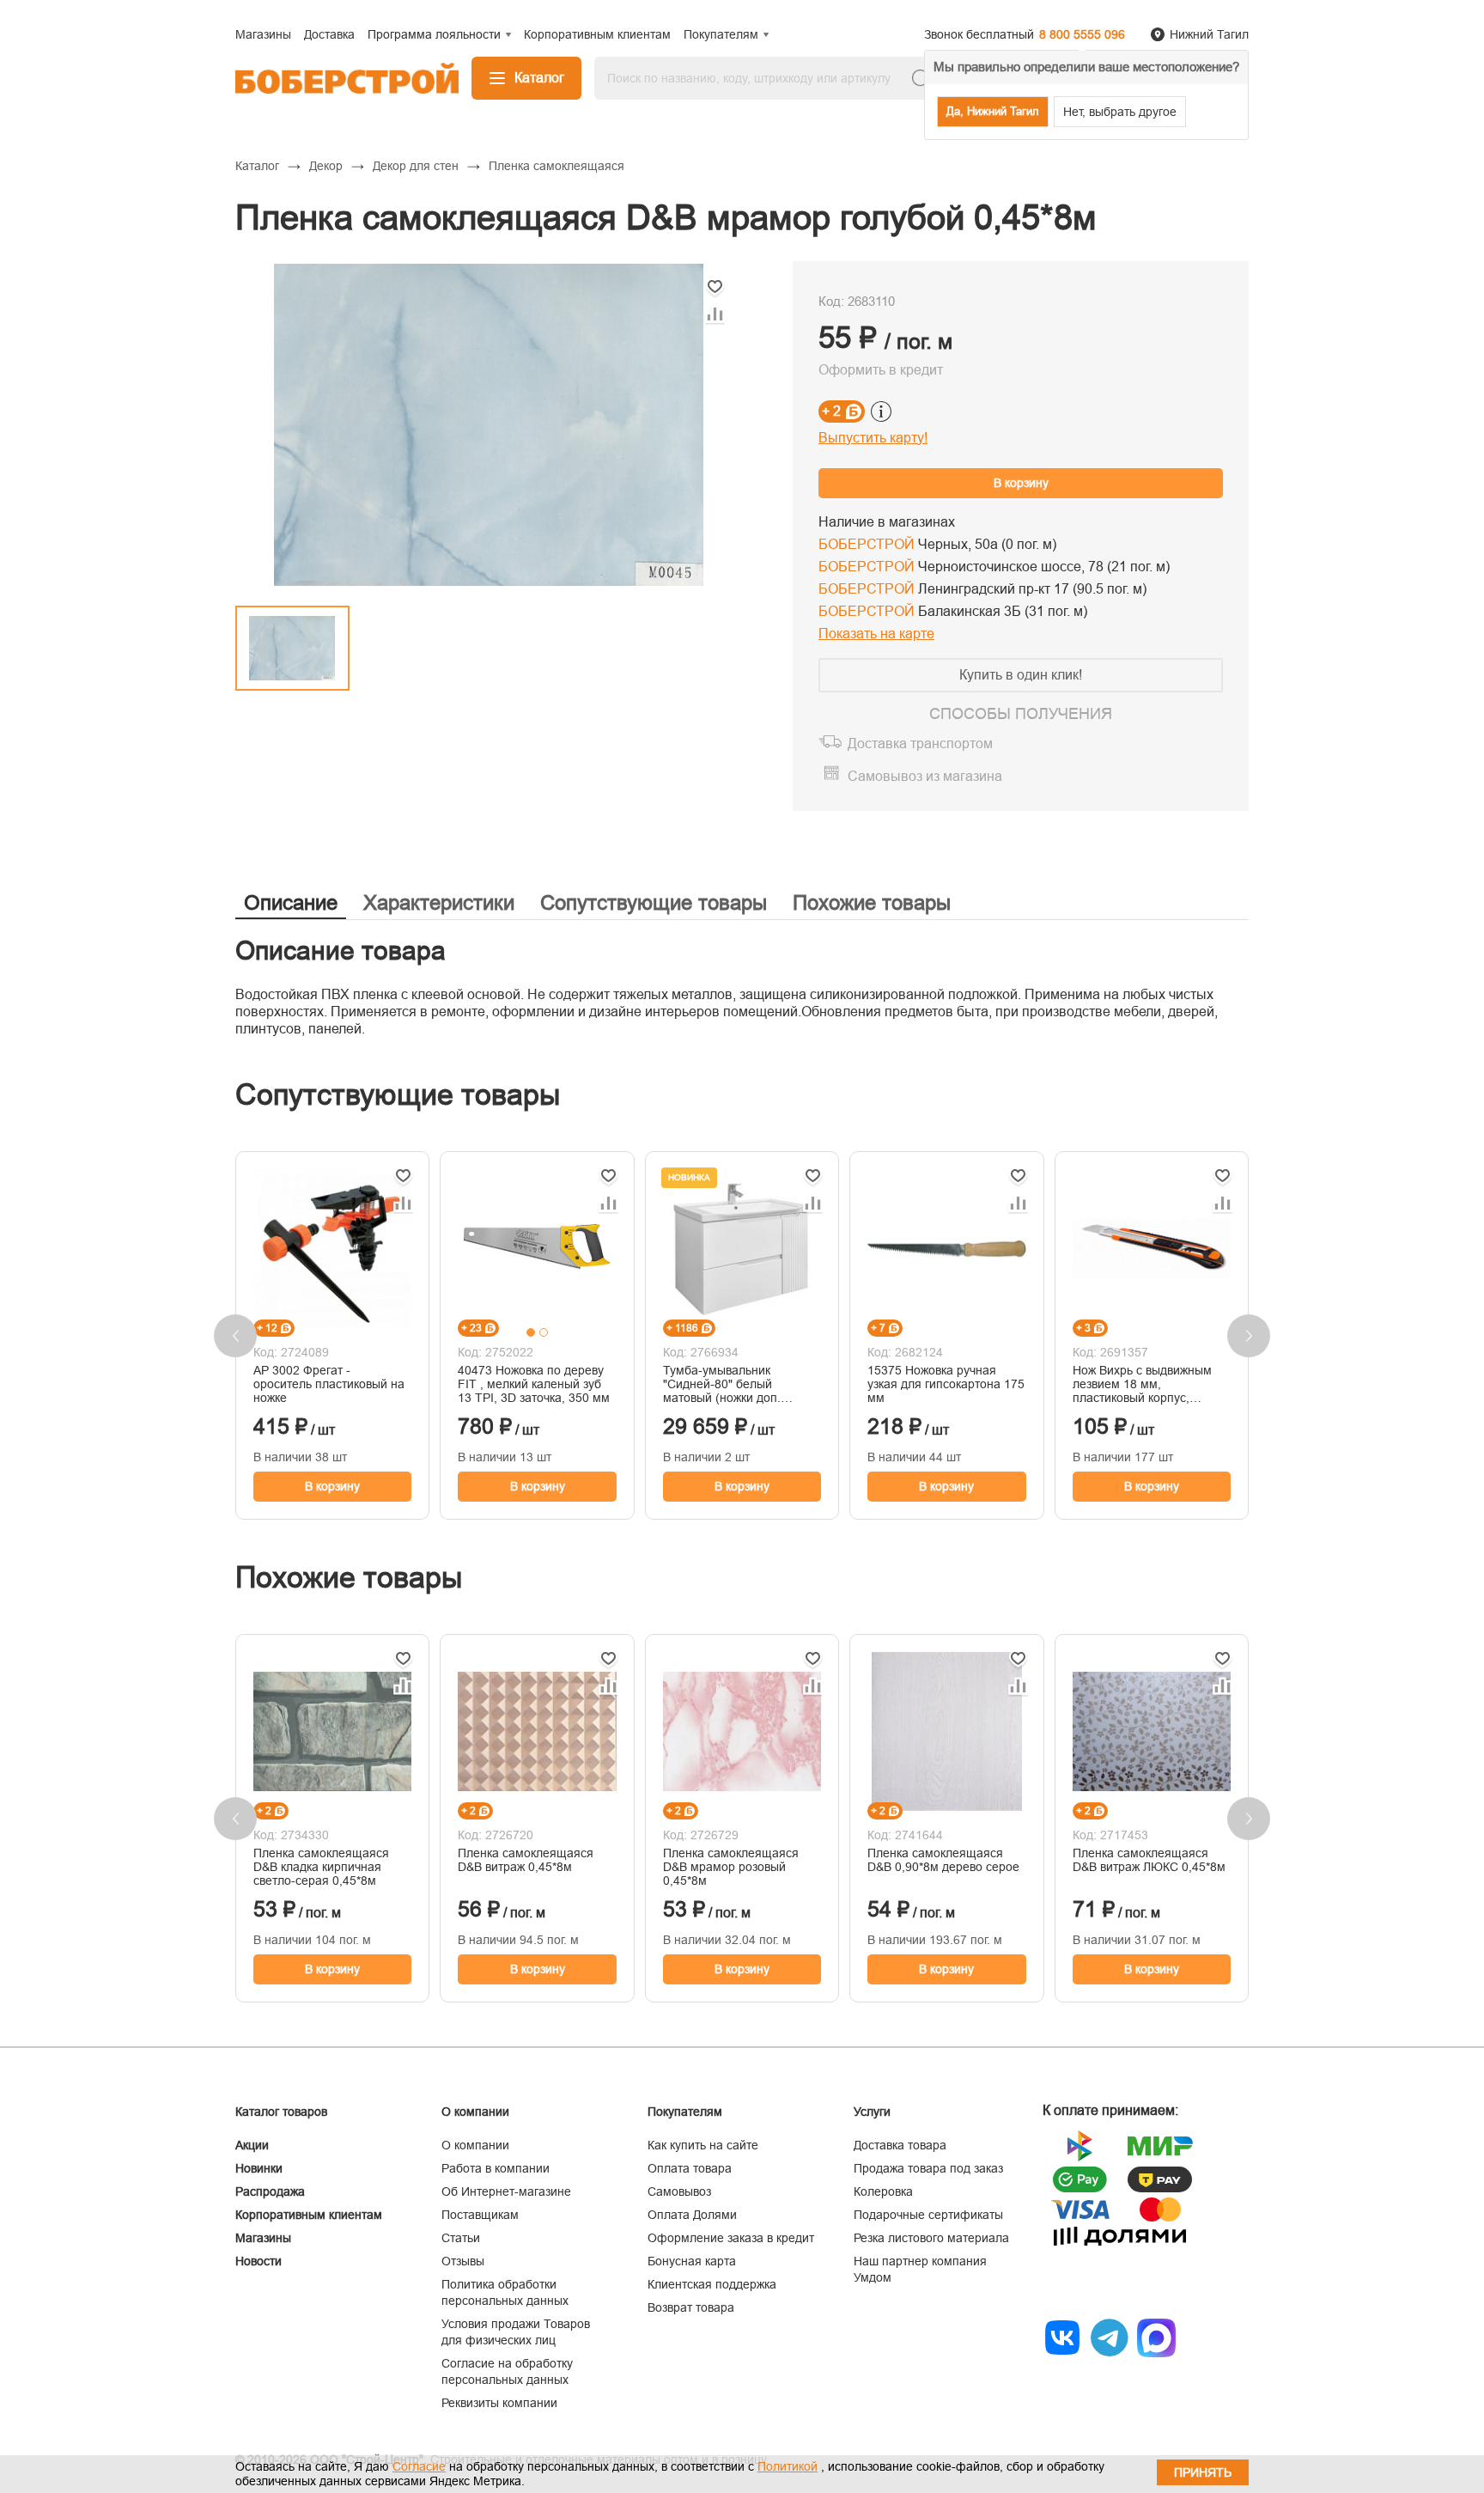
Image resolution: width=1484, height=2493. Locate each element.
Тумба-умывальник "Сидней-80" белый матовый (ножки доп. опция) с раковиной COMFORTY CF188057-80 (737, 1384)
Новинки (259, 2168)
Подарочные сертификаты (928, 2215)
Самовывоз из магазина (925, 776)
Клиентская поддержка (712, 2284)
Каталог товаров (281, 2112)
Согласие (419, 2466)
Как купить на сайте (703, 2145)
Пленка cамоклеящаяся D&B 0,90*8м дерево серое (943, 1860)
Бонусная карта (692, 2261)
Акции (252, 2145)
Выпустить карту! (873, 438)
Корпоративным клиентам (309, 2215)
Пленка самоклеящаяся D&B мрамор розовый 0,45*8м (731, 1867)
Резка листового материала (931, 2238)
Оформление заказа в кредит (731, 2238)
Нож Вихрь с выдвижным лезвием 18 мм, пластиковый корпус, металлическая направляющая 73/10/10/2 (1147, 1384)
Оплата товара (690, 2168)
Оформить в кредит (881, 370)
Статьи (461, 2238)
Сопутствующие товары (654, 902)
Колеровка (883, 2191)
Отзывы (463, 2261)
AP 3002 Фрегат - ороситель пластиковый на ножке (329, 1384)
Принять (1203, 2472)
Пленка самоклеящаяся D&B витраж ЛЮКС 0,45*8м (1149, 1860)
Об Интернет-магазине (506, 2191)
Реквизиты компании (499, 2403)
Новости (258, 2261)
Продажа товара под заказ (928, 2168)
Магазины (263, 2238)
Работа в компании (496, 2168)
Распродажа (270, 2191)
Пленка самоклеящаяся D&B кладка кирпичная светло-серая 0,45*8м (321, 1867)
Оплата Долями (692, 2215)
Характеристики (439, 902)
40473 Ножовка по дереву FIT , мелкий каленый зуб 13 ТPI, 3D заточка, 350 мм (534, 1384)
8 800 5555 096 (1082, 34)
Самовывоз (679, 2191)
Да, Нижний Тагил (993, 111)
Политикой (788, 2466)
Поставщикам (480, 2215)
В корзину (1021, 483)
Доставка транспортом (920, 744)
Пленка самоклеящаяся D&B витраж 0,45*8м (526, 1860)
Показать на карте (876, 634)
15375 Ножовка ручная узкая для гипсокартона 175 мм (946, 1384)
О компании (475, 2145)
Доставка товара (900, 2145)
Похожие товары (872, 902)
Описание (291, 902)
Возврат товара (691, 2307)
